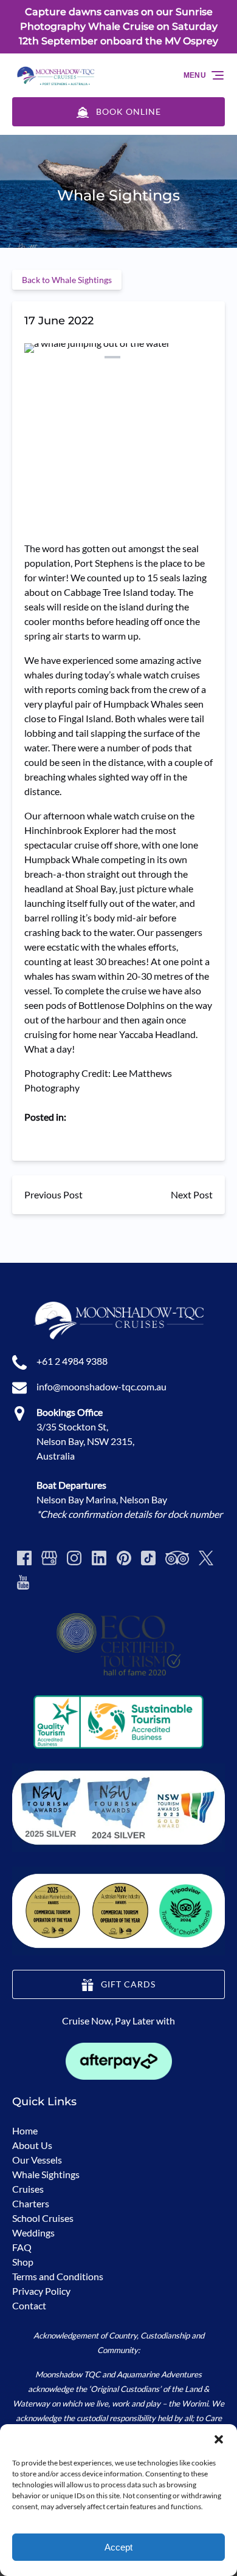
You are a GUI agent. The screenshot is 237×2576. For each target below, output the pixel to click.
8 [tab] (199, 357)
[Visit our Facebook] (24, 1558)
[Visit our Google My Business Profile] (49, 1558)
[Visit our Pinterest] (124, 1558)
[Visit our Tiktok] (148, 1558)
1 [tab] (47, 357)
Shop (23, 2262)
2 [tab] (69, 357)
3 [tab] (91, 357)
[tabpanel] (118, 400)
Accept (118, 2547)
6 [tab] (156, 357)
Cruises (28, 2189)
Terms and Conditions (58, 2276)
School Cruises (43, 2218)
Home (25, 2130)
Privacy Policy (41, 2291)
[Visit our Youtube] (23, 1582)
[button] (219, 2439)
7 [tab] (178, 357)
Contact (29, 2305)
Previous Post (53, 1194)
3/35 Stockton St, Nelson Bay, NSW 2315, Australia (85, 1441)
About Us (32, 2145)
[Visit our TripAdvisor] (177, 1558)
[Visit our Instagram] (74, 1558)
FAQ (22, 2247)
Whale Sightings (46, 2174)
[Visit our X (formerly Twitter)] (206, 1558)
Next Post (192, 1194)
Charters (31, 2203)
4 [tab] (112, 357)
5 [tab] (134, 357)
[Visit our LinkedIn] (99, 1558)
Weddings (33, 2233)
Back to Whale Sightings (67, 280)
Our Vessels (37, 2160)
